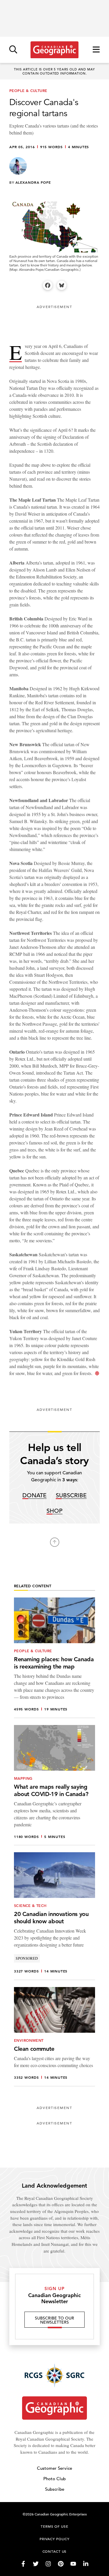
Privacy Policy (54, 2539)
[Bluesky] (62, 285)
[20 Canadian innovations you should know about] (54, 1916)
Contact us (55, 2551)
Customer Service (54, 2468)
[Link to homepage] (54, 50)
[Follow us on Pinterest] (61, 2564)
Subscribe (71, 1496)
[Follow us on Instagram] (48, 2564)
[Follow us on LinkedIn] (86, 2564)
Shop (54, 1511)
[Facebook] (48, 285)
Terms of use (54, 2526)
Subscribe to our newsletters (54, 2320)
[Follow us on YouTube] (73, 2564)
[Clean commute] (54, 2037)
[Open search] (13, 50)
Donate (34, 1496)
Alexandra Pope (33, 182)
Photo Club (54, 2479)
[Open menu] (96, 50)
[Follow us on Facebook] (23, 2564)
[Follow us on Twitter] (36, 2564)
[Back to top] (55, 1542)
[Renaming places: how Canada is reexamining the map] (54, 1658)
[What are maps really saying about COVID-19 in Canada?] (54, 1785)
